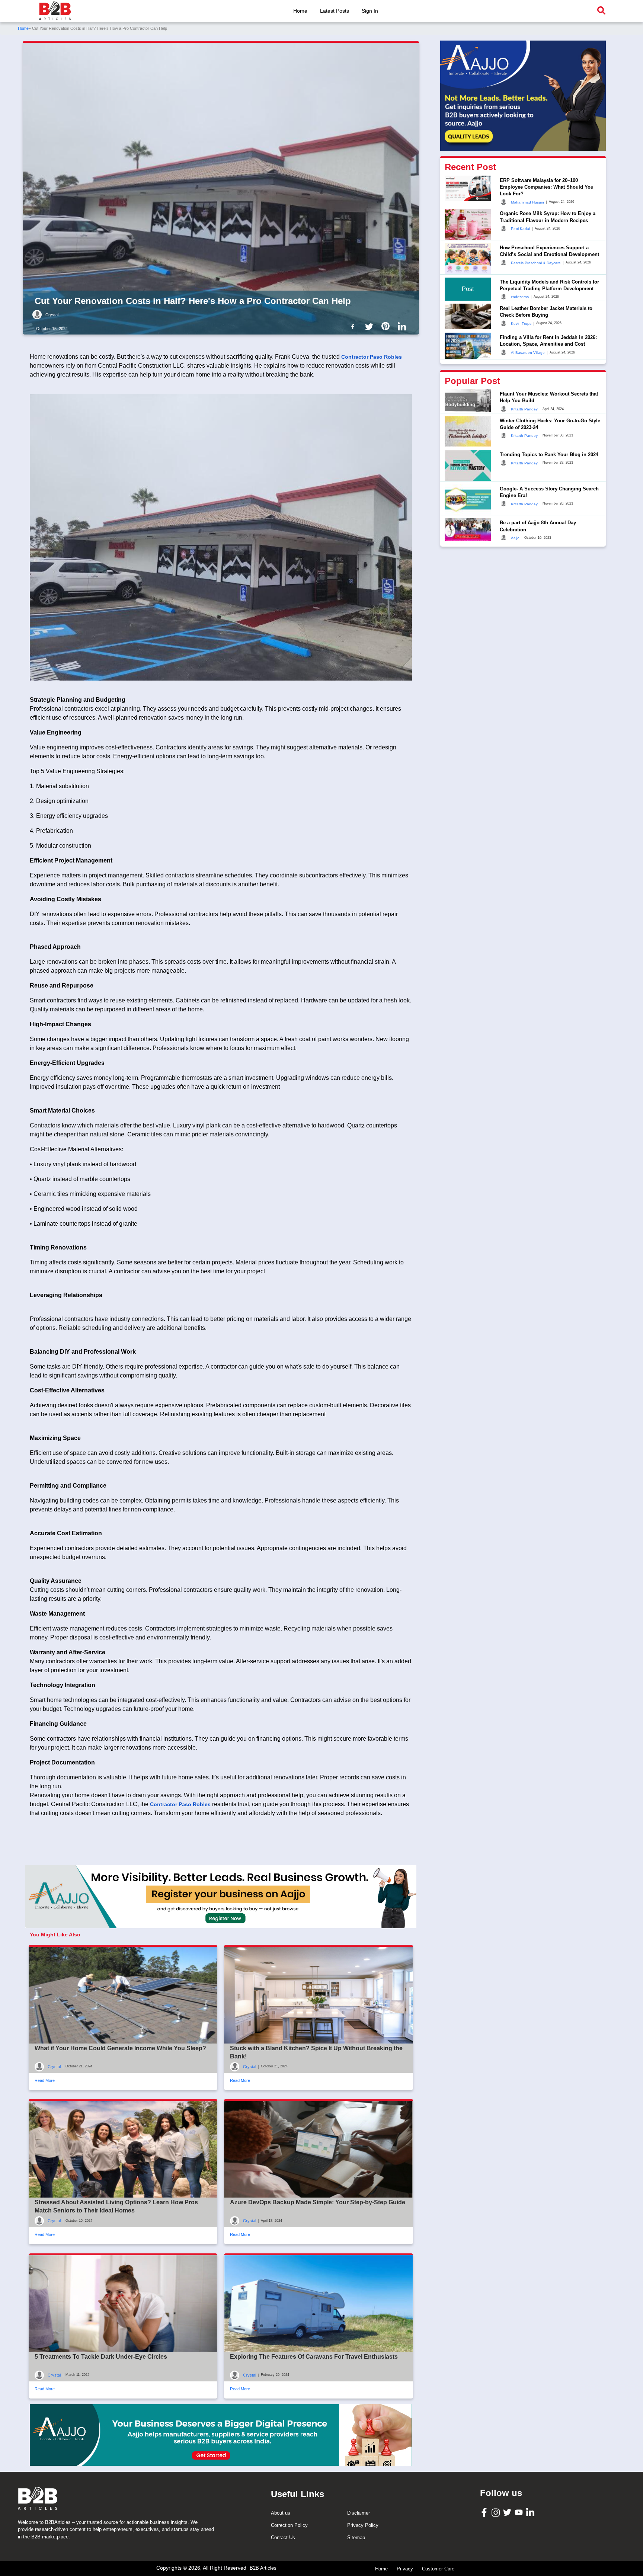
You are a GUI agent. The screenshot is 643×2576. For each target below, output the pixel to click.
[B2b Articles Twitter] (371, 326)
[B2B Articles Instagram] (497, 2512)
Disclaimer (359, 2513)
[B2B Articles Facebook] (485, 2512)
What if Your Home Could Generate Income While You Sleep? (120, 2048)
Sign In (370, 11)
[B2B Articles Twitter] (508, 2512)
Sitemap (356, 2537)
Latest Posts (335, 11)
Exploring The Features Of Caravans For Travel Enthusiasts (314, 2357)
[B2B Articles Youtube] (520, 2512)
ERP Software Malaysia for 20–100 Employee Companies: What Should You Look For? (547, 187)
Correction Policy (289, 2525)
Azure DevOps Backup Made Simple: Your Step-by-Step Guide (318, 2202)
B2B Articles (263, 2568)
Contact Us (283, 2537)
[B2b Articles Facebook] (354, 326)
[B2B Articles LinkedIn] (531, 2512)
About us (281, 2513)
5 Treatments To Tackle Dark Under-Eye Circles (101, 2357)
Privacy (405, 2569)
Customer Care (438, 2569)
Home (300, 11)
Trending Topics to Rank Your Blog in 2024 (549, 454)
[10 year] (221, 2435)
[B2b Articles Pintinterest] (387, 326)
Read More (45, 2080)
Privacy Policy (363, 2525)
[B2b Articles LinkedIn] (403, 327)
